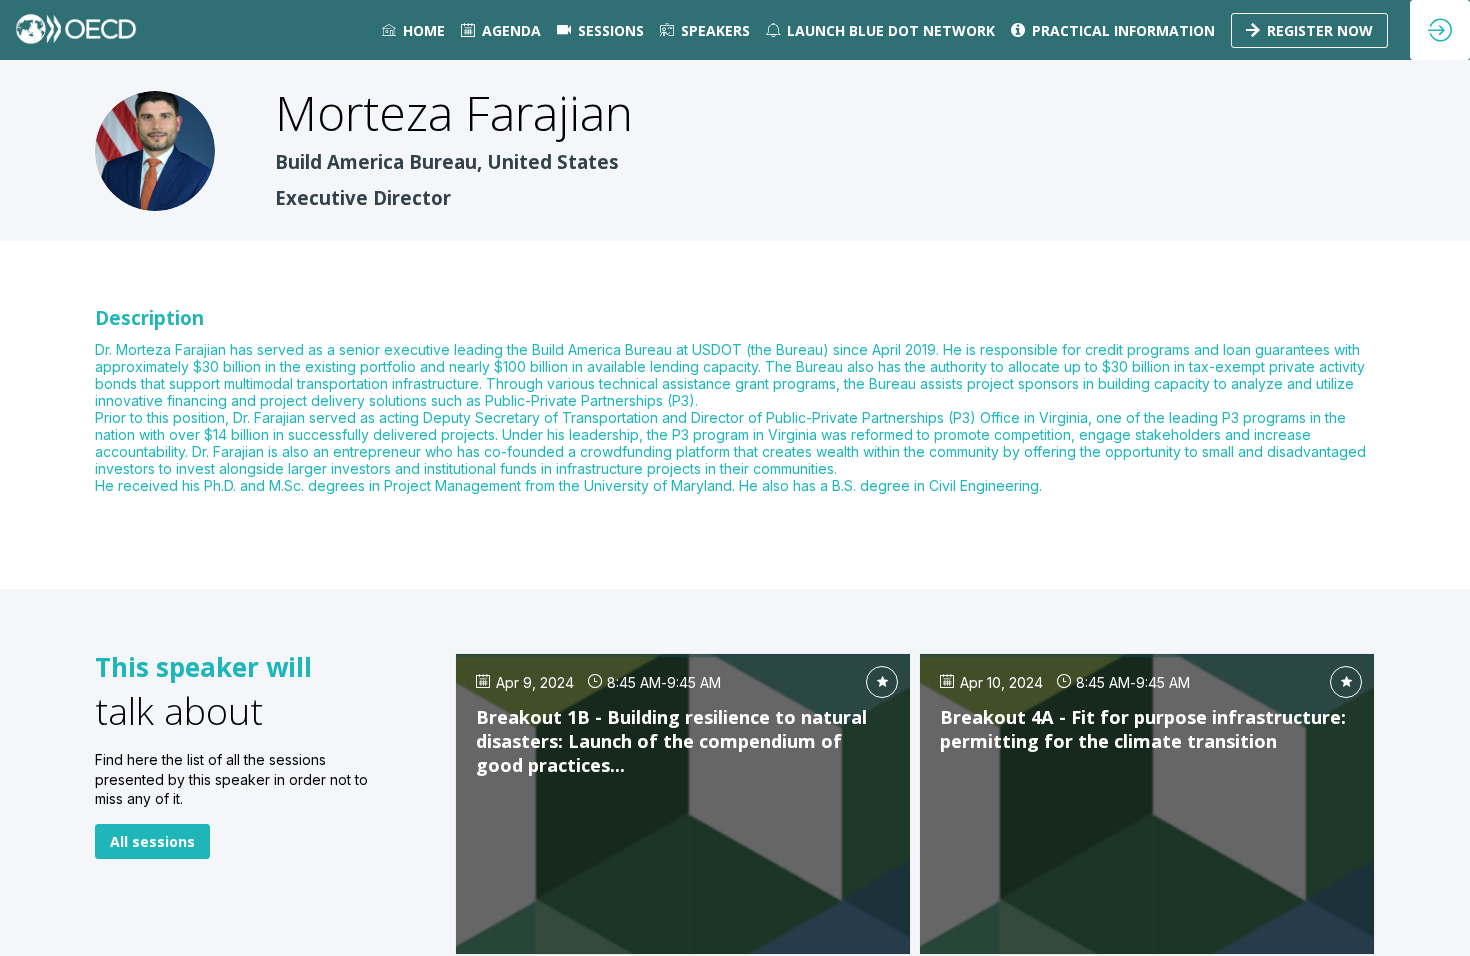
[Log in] (1440, 30)
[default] (600, 30)
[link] (413, 30)
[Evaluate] (882, 682)
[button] (1309, 30)
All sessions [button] (152, 841)
